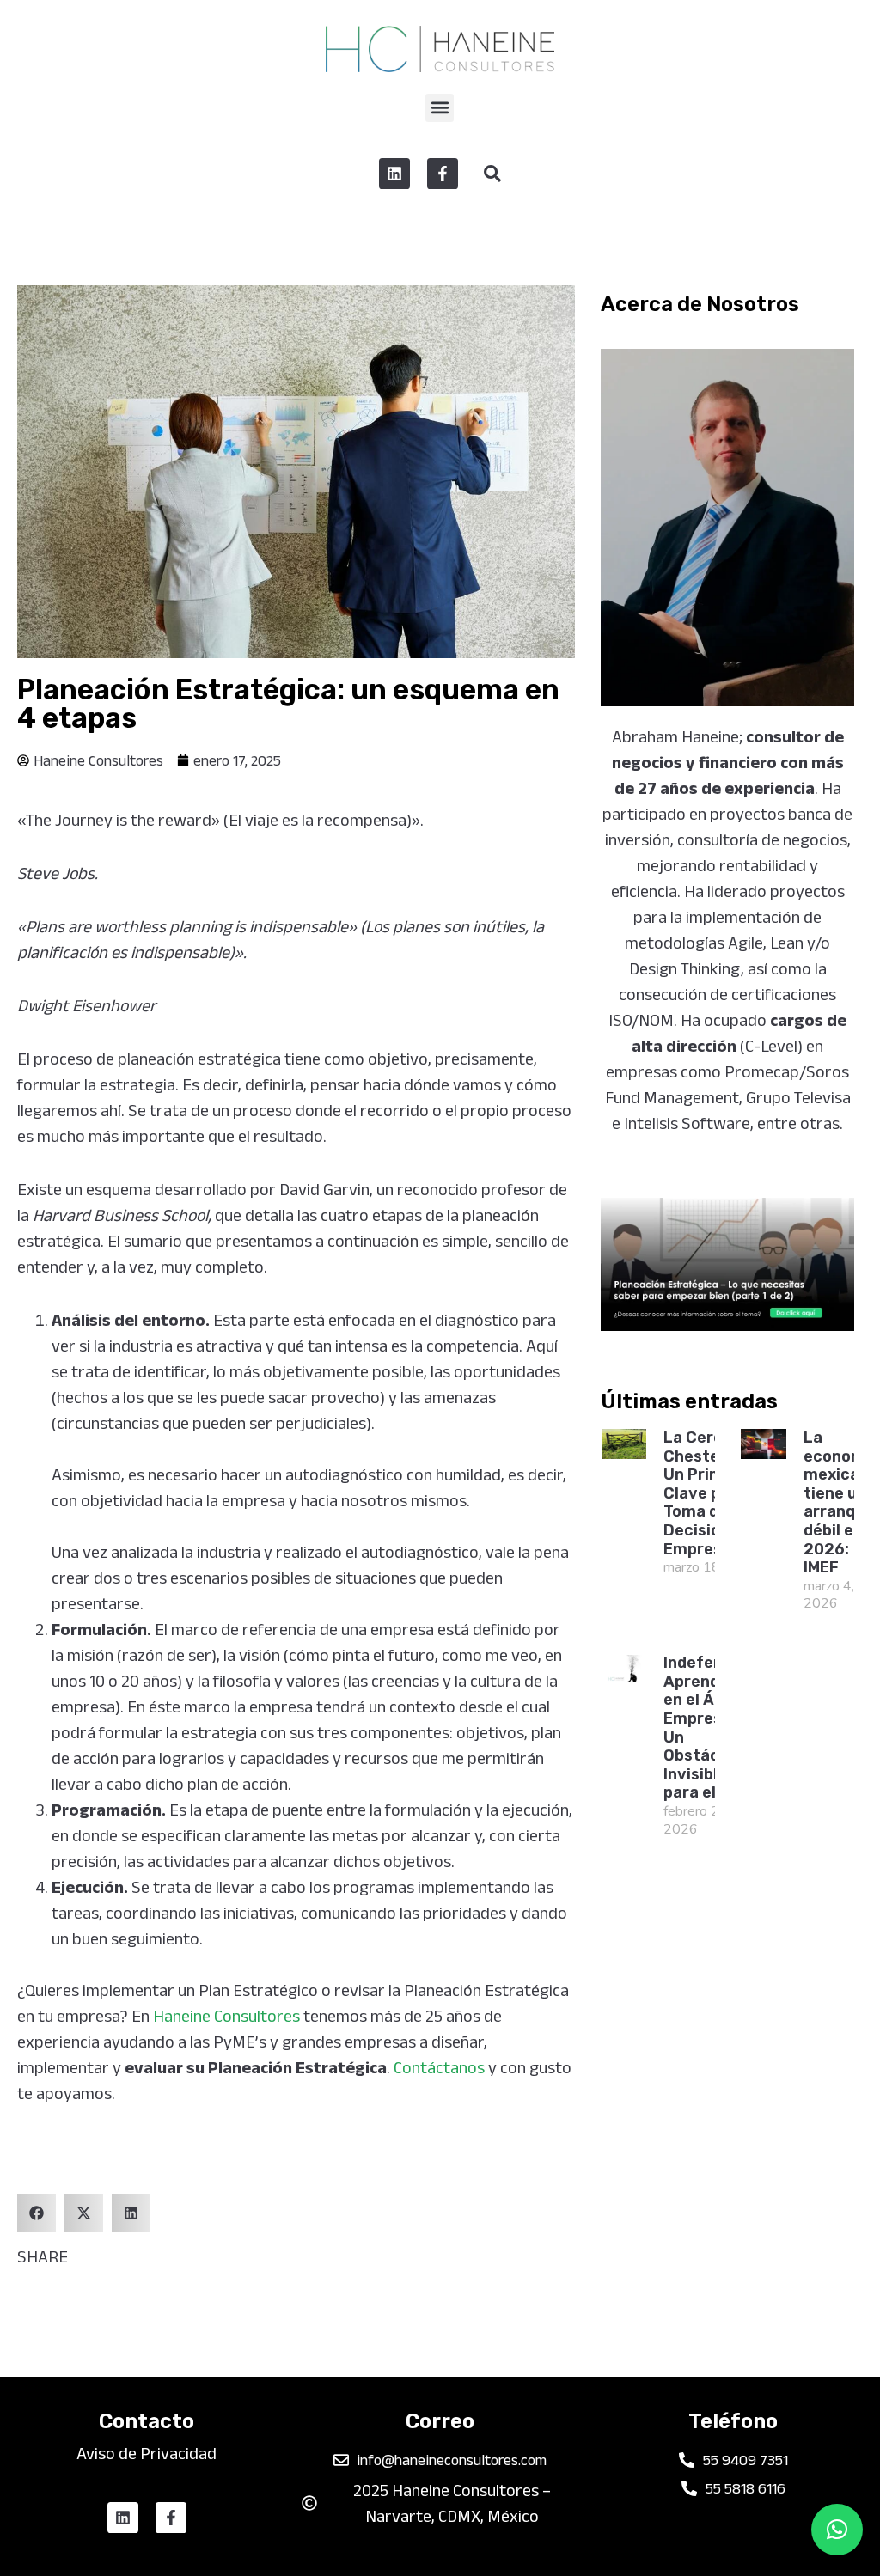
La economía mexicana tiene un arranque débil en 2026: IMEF (841, 1502)
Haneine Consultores (226, 2016)
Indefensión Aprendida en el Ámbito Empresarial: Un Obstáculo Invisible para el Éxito (712, 1728)
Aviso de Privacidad (147, 2453)
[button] (440, 108)
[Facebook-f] (443, 174)
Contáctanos (439, 2067)
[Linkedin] (394, 174)
